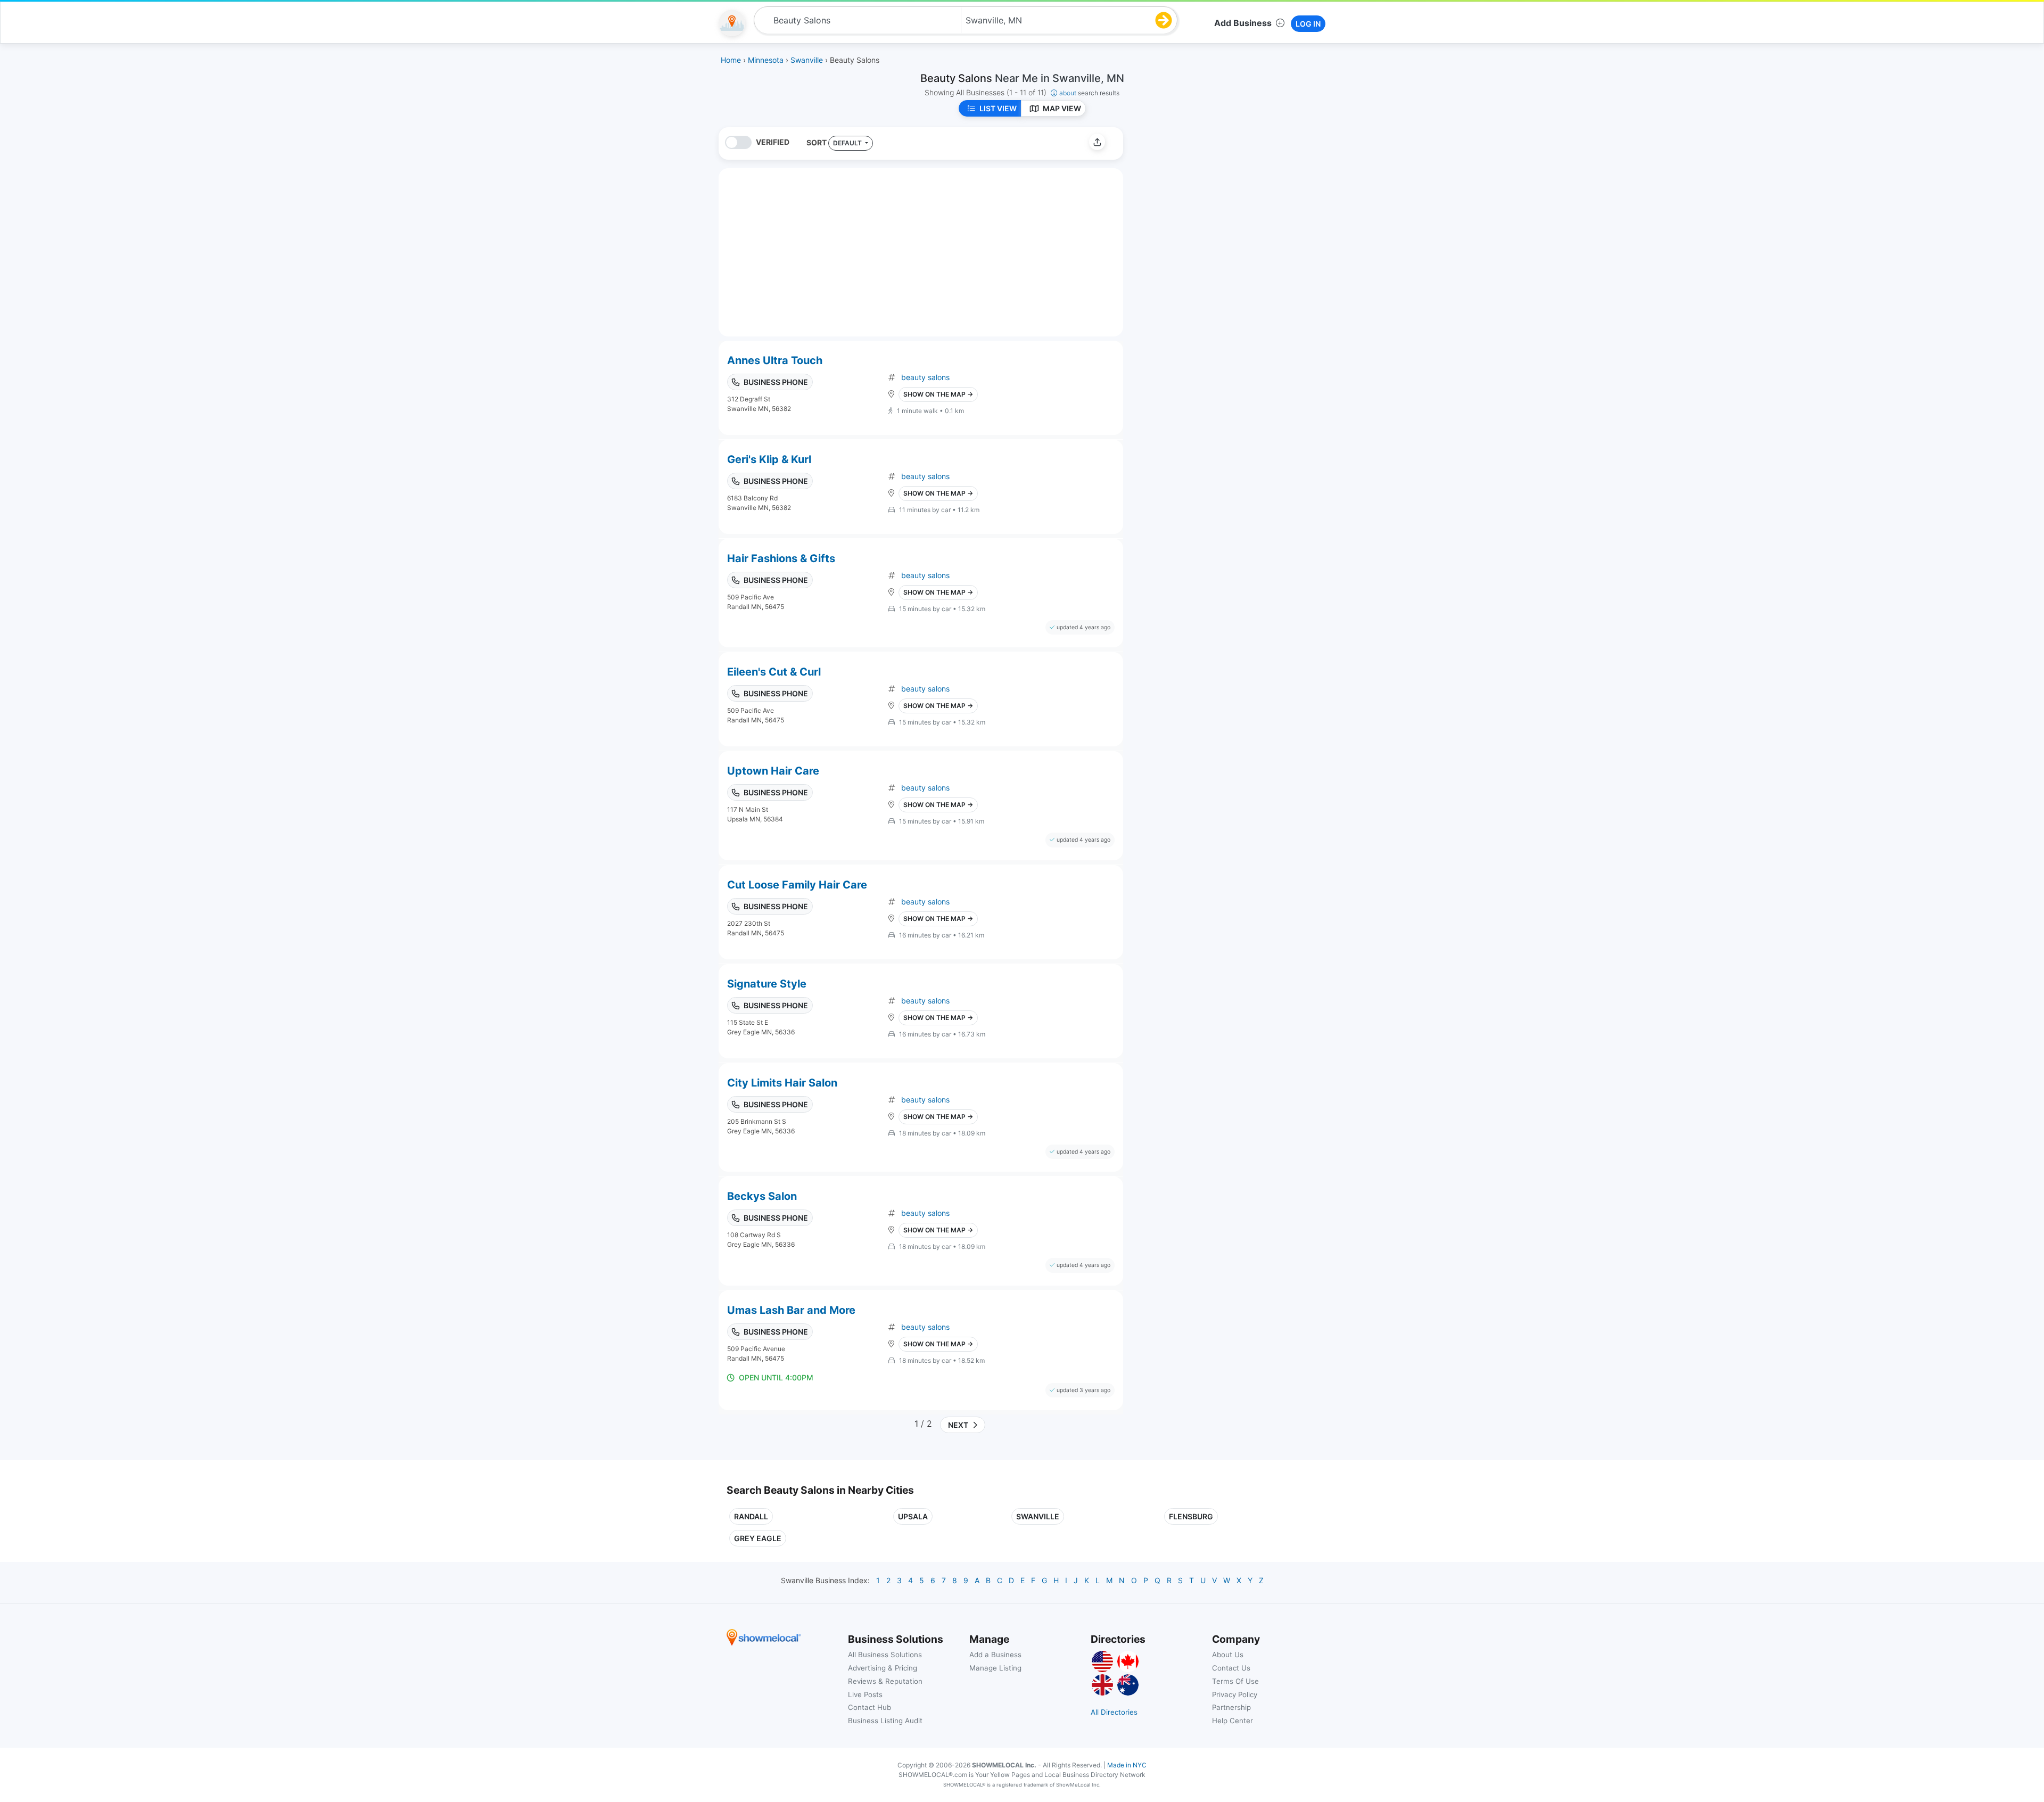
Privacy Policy (1235, 1694)
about (1089, 93)
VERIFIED (773, 142)
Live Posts (865, 1694)
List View (998, 108)
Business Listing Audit (885, 1721)
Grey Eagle (758, 1538)
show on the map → (938, 394)
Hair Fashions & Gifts (781, 558)
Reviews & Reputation (885, 1681)
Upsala (913, 1516)
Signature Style (767, 984)
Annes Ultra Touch (775, 360)
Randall (751, 1516)
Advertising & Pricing (883, 1668)
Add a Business (995, 1655)
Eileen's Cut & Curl (774, 672)
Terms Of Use (1235, 1681)
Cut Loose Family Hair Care (797, 885)
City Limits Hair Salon (782, 1083)
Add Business (1243, 23)
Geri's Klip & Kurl (769, 459)
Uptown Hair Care (773, 771)
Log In (1308, 24)
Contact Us (1231, 1668)
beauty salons (925, 377)
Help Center (1233, 1721)
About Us (1228, 1655)
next (957, 1425)
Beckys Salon (762, 1196)
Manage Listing (995, 1668)
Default (848, 143)
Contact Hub (869, 1707)
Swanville (1038, 1516)
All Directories (1114, 1712)
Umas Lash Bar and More (791, 1310)
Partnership (1231, 1707)
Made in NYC (1127, 1765)
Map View (1062, 108)
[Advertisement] (1221, 202)
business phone (776, 382)
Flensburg (1191, 1516)
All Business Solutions (885, 1655)
